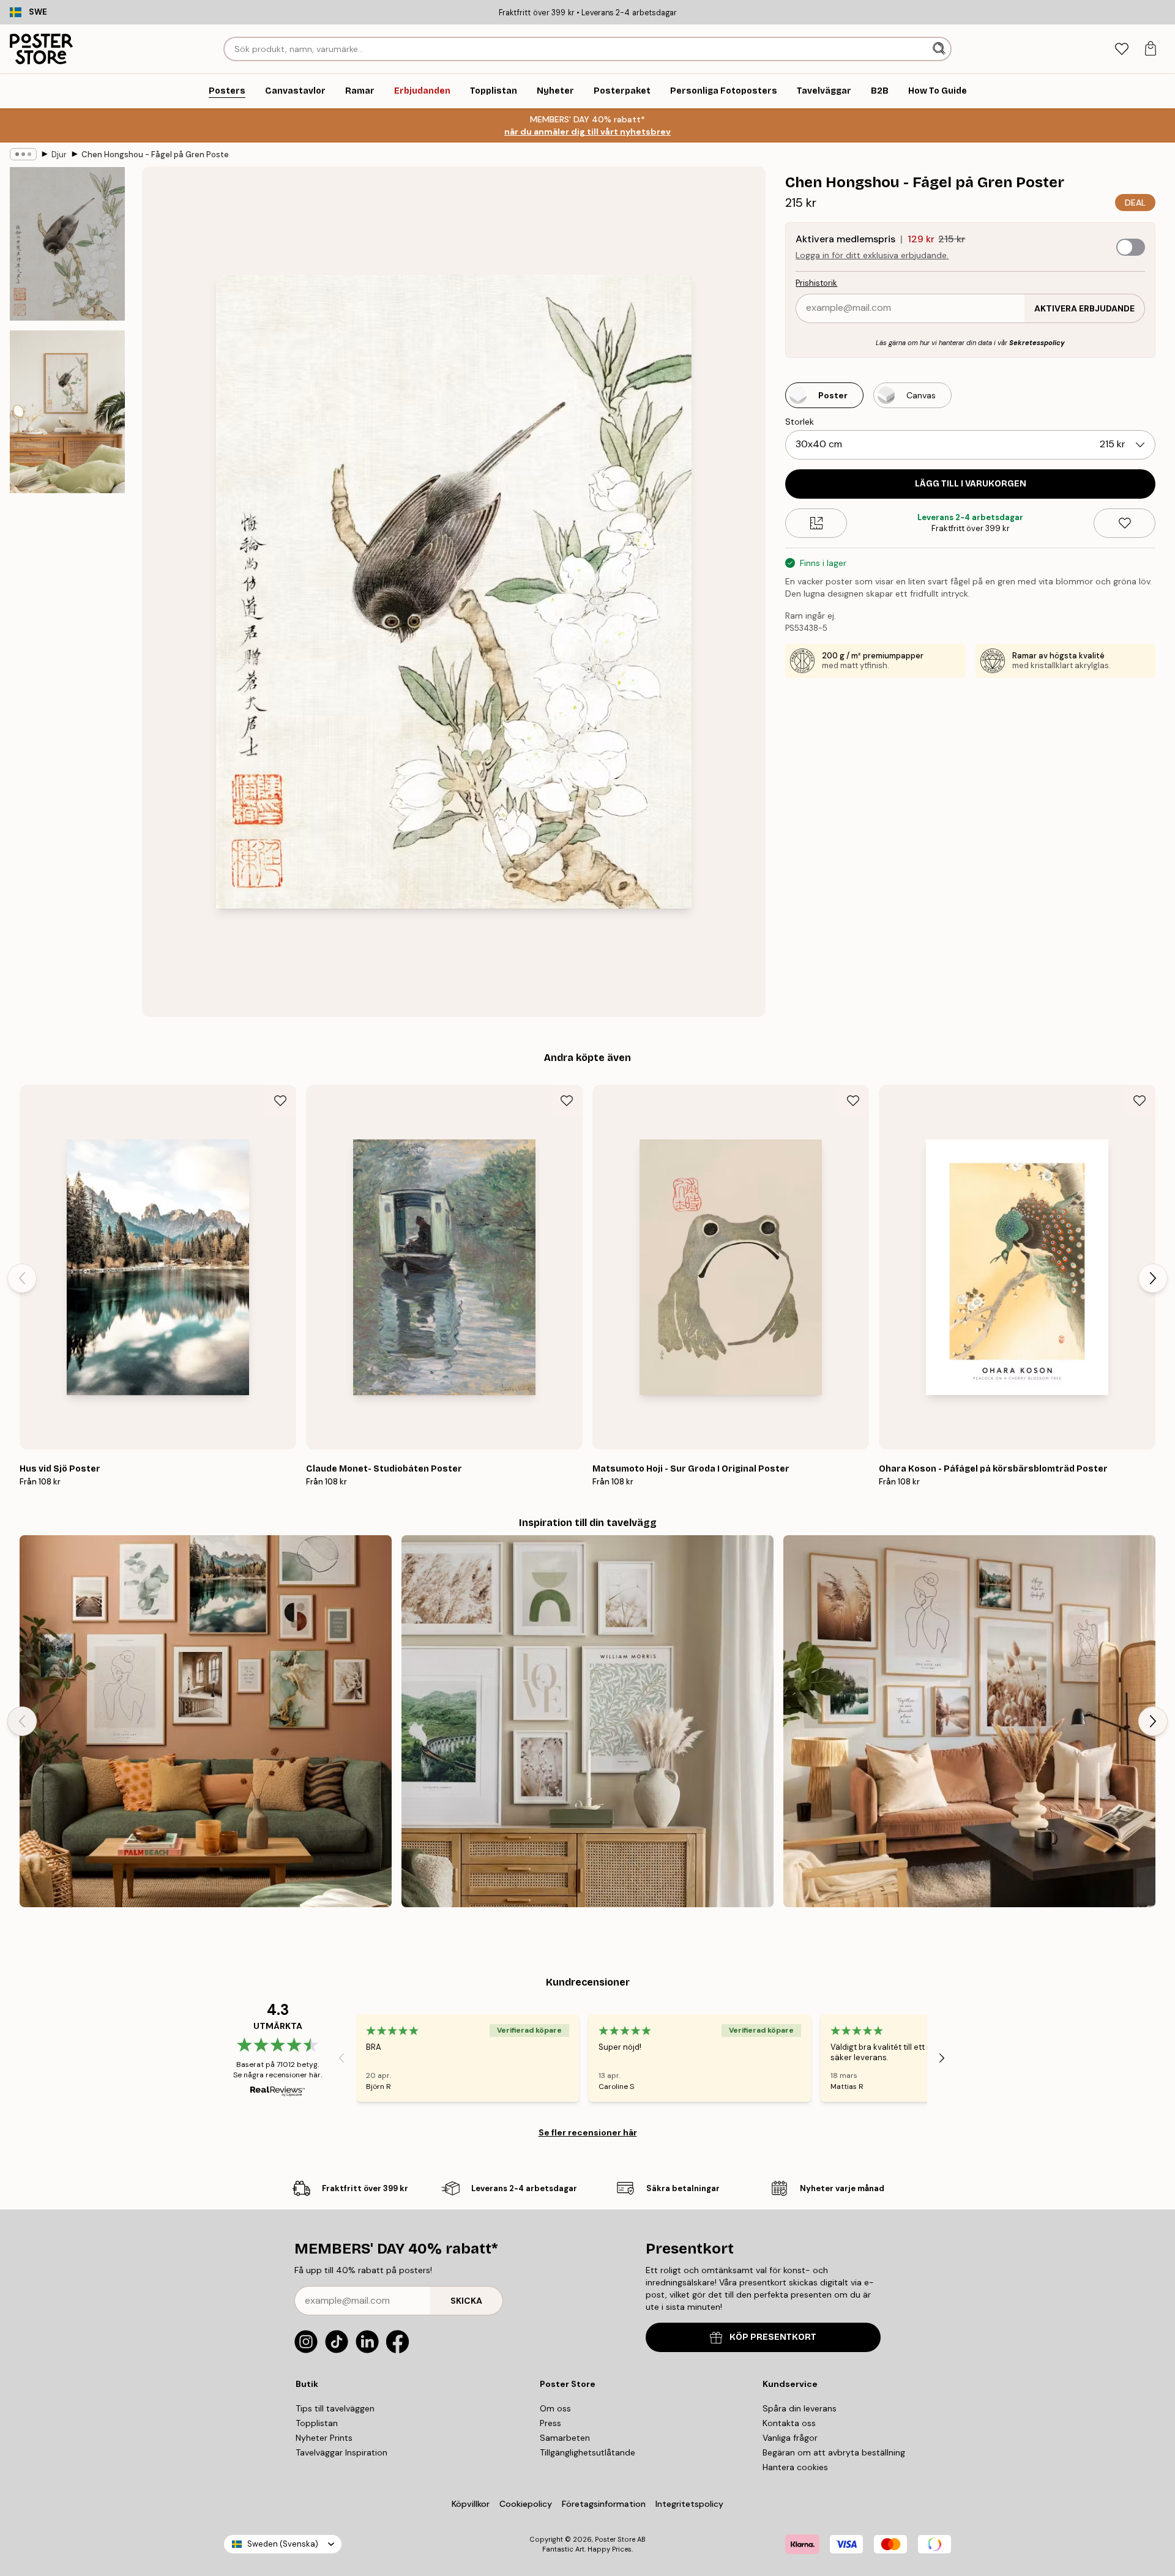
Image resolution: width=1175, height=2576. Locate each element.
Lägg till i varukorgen (971, 484)
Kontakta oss (789, 2423)
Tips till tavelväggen (335, 2408)
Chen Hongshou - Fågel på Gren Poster (155, 154)
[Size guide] (816, 523)
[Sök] (940, 49)
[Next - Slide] (1153, 1278)
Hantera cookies (795, 2467)
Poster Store (615, 2539)
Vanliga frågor (790, 2438)
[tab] (1121, 49)
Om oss (555, 2408)
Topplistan (317, 2423)
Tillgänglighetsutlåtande (587, 2452)
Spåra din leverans (800, 2408)
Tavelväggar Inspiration (341, 2452)
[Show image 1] (67, 244)
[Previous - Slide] (22, 1278)
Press (550, 2423)
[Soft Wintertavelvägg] (587, 1721)
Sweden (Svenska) (283, 2544)
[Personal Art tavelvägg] (206, 1721)
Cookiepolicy (526, 2504)
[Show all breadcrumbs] (23, 154)
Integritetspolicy (689, 2504)
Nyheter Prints (324, 2438)
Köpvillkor (471, 2504)
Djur (59, 154)
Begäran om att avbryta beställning (834, 2452)
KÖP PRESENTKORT (773, 2337)
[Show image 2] (67, 412)
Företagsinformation (604, 2504)
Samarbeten (565, 2438)
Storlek (800, 422)
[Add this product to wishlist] (1125, 523)
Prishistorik (816, 283)
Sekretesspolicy (1037, 343)
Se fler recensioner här (588, 2132)
